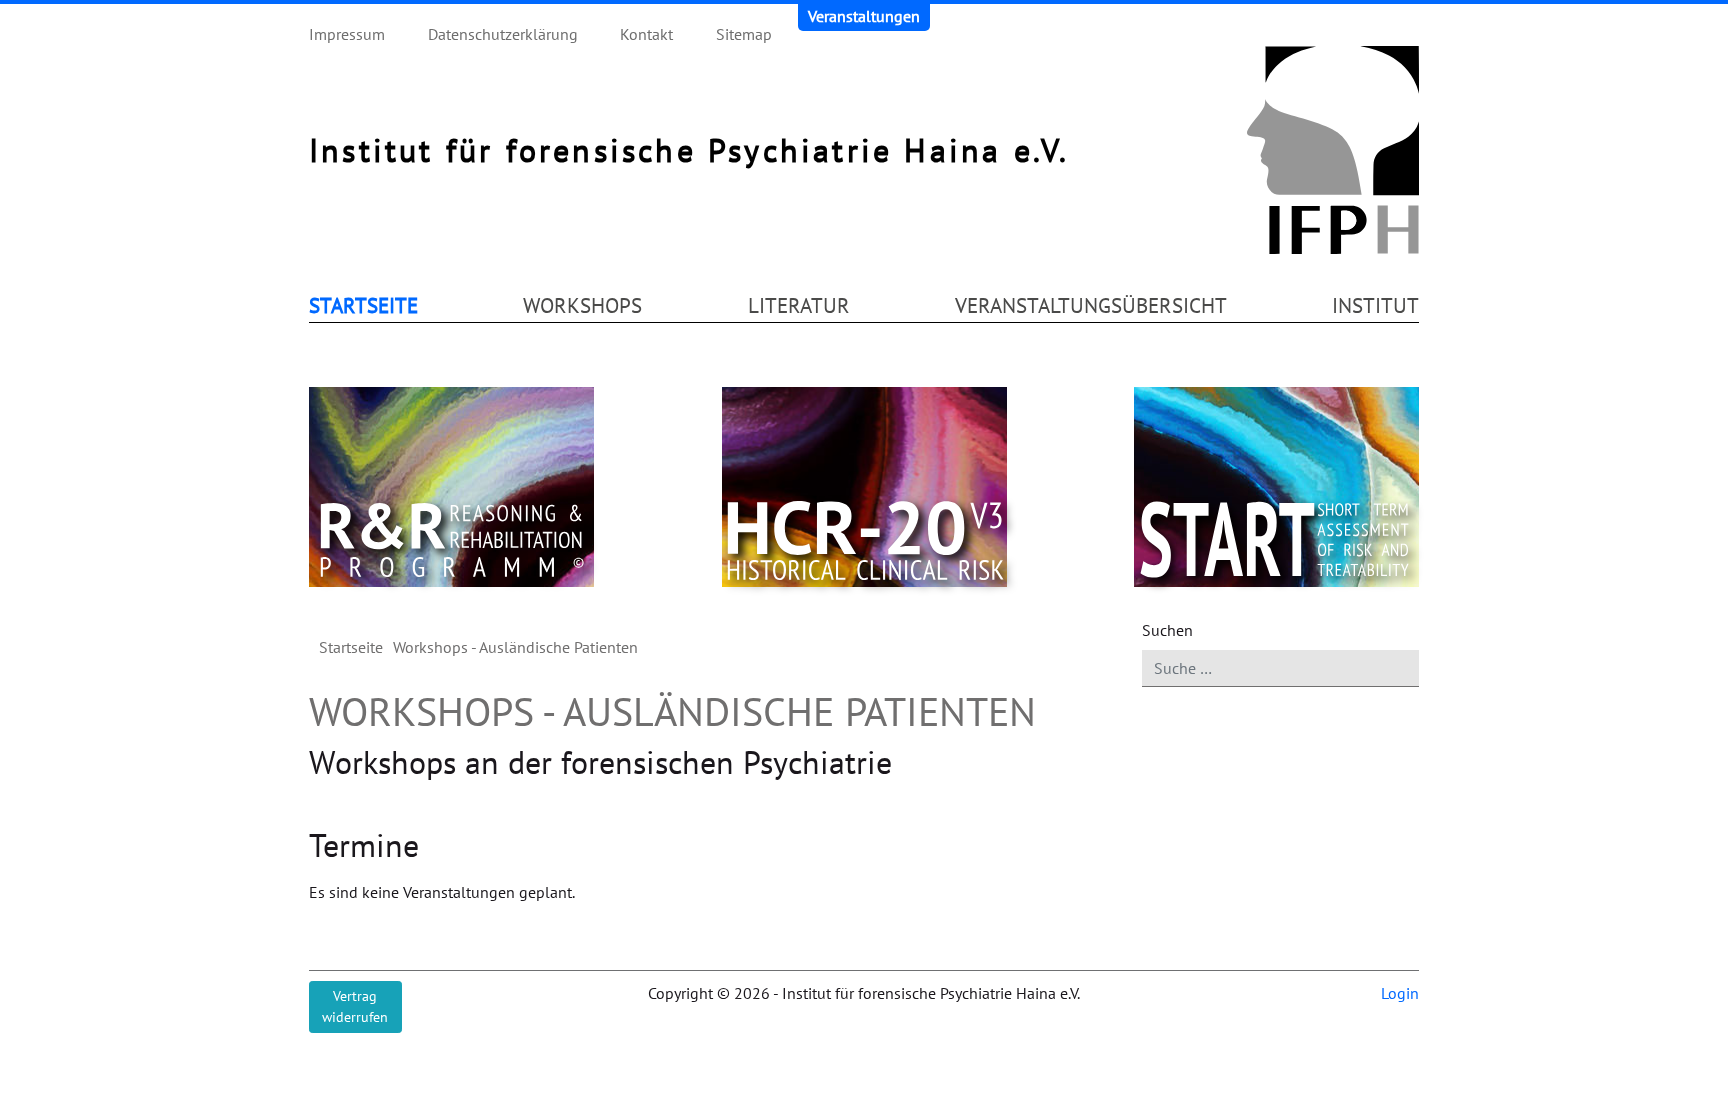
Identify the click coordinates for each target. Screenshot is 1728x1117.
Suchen (1167, 630)
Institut (1375, 305)
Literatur (799, 305)
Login (1400, 993)
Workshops (582, 305)
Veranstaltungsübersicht (1091, 305)
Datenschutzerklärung (503, 34)
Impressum (347, 34)
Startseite (363, 305)
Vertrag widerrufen (355, 1006)
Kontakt (646, 34)
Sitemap (744, 34)
